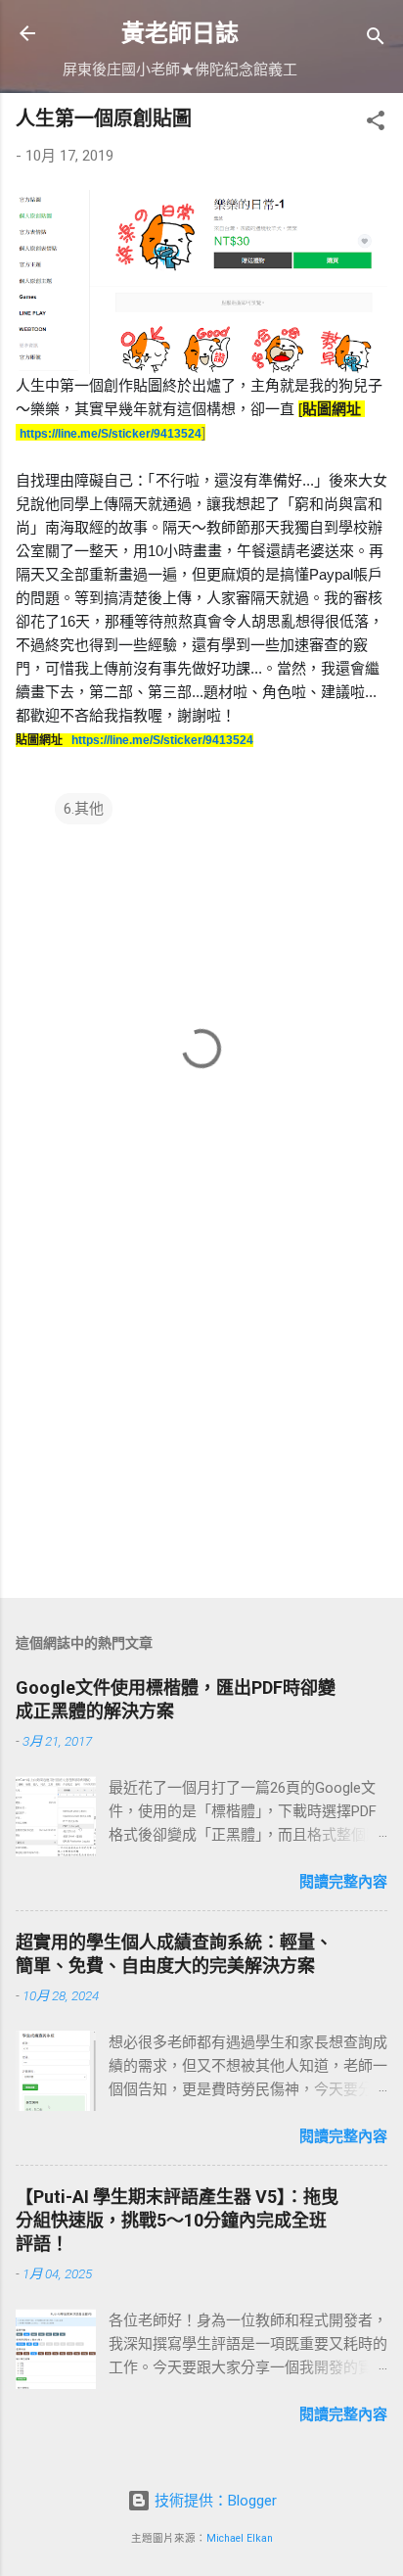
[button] (376, 124)
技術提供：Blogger (214, 2501)
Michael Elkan (240, 2538)
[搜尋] (376, 40)
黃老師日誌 (180, 33)
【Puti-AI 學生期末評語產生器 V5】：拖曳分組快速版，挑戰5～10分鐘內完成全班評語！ (177, 2220)
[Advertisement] (201, 1429)
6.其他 (84, 809)
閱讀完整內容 (343, 1882)
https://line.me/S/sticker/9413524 (111, 434)
